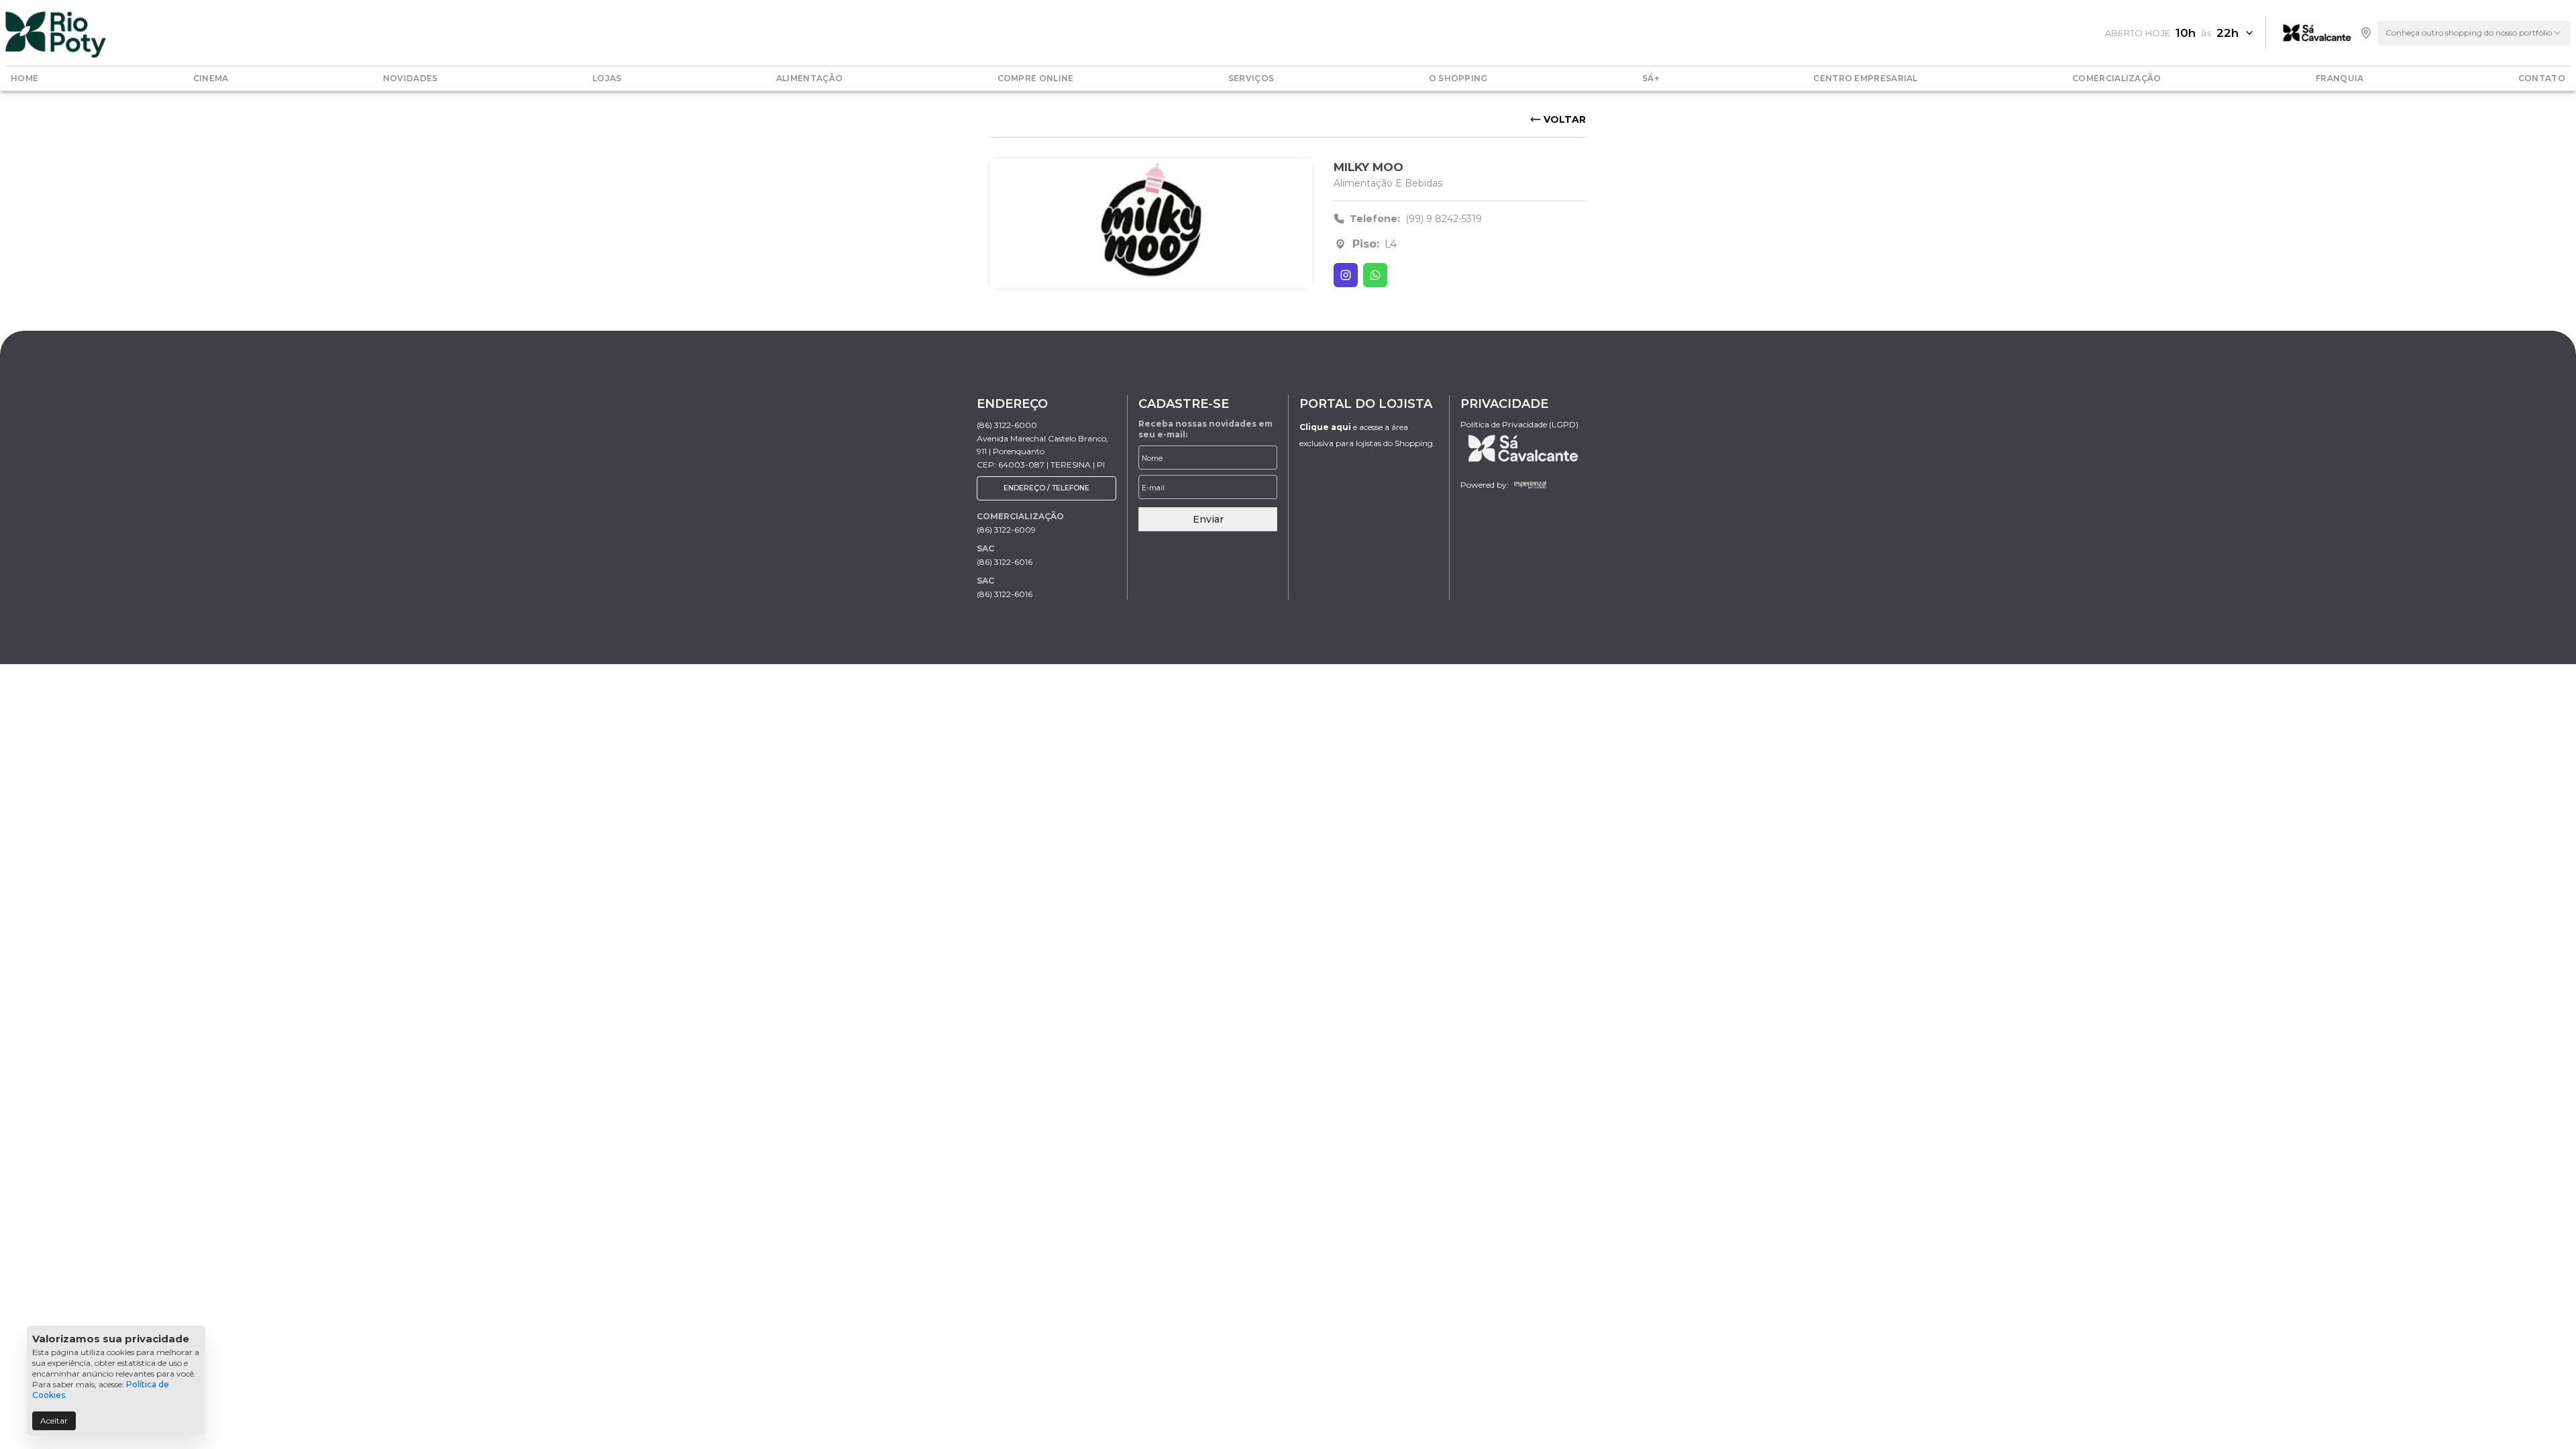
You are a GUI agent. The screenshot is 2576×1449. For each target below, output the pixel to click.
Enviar (1208, 519)
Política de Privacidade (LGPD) (1519, 424)
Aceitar (54, 1420)
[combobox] (2474, 33)
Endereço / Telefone (1046, 488)
